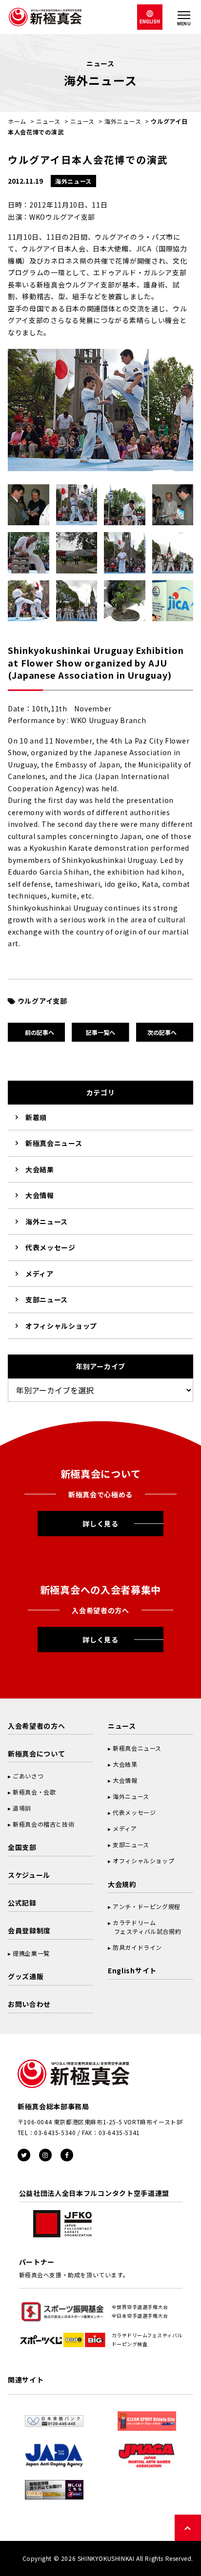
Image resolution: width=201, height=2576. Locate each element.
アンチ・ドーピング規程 (147, 1906)
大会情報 (40, 1195)
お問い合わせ (29, 2004)
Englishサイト (132, 1970)
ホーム (17, 121)
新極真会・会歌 (34, 1792)
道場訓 (22, 1808)
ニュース (48, 121)
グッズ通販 (26, 1976)
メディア (40, 1274)
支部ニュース (47, 1299)
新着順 (36, 1117)
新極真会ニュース (54, 1143)
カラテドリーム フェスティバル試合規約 (144, 1927)
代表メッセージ (50, 1247)
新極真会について (37, 1754)
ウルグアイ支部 (42, 1001)
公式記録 (22, 1903)
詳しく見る (100, 1524)
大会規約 (122, 1884)
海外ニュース (123, 121)
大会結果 (40, 1169)
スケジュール (29, 1875)
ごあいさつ (28, 1776)
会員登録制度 (29, 1930)
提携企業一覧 (31, 1953)
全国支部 (22, 1847)
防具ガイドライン (137, 1947)
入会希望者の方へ (37, 1726)
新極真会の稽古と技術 (43, 1824)
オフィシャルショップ (61, 1326)
